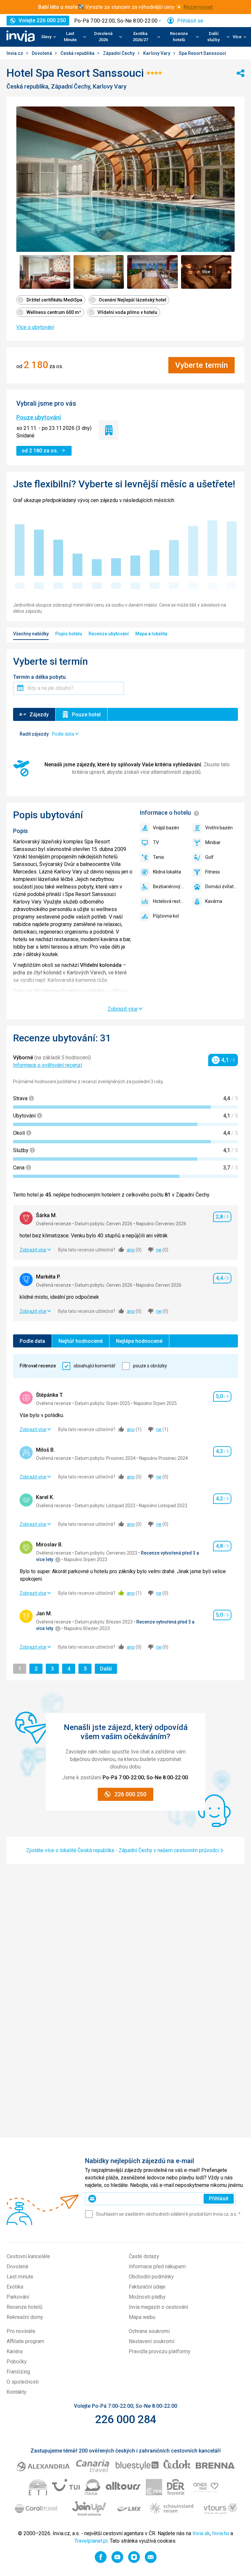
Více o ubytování (35, 327)
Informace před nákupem (157, 2266)
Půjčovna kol (166, 916)
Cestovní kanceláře (28, 2256)
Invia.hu (221, 2533)
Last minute (20, 2277)
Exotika (15, 2287)
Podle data (32, 1341)
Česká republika (78, 53)
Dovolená (42, 53)
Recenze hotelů (25, 2307)
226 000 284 (126, 2419)
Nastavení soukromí (151, 2341)
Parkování (18, 2297)
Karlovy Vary (157, 53)
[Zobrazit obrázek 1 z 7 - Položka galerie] (45, 272)
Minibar (213, 842)
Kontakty (17, 2392)
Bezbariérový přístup (169, 887)
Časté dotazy (144, 2256)
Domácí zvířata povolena (222, 887)
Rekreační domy (25, 2317)
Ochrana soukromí (149, 2331)
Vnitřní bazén (219, 828)
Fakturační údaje (147, 2287)
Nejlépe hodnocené (139, 1341)
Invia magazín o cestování (158, 2307)
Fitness (213, 872)
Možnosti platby (147, 2297)
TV (156, 842)
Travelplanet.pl (91, 2541)
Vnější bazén (166, 828)
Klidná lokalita (167, 872)
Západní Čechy (119, 53)
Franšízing (18, 2372)
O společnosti (23, 2382)
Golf (209, 857)
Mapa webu (142, 2317)
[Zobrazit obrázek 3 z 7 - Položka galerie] (152, 272)
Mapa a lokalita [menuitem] (151, 634)
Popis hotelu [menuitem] (69, 634)
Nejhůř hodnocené (81, 1341)
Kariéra (15, 2351)
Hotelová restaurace (169, 901)
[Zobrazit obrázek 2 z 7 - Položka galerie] (99, 272)
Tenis (159, 857)
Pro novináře (21, 2331)
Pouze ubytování (39, 417)
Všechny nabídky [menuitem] (31, 634)
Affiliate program (25, 2341)
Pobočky (17, 2362)
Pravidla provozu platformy (160, 2351)
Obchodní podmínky (151, 2277)
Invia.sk (201, 2533)
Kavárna (214, 901)
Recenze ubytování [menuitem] (109, 634)
